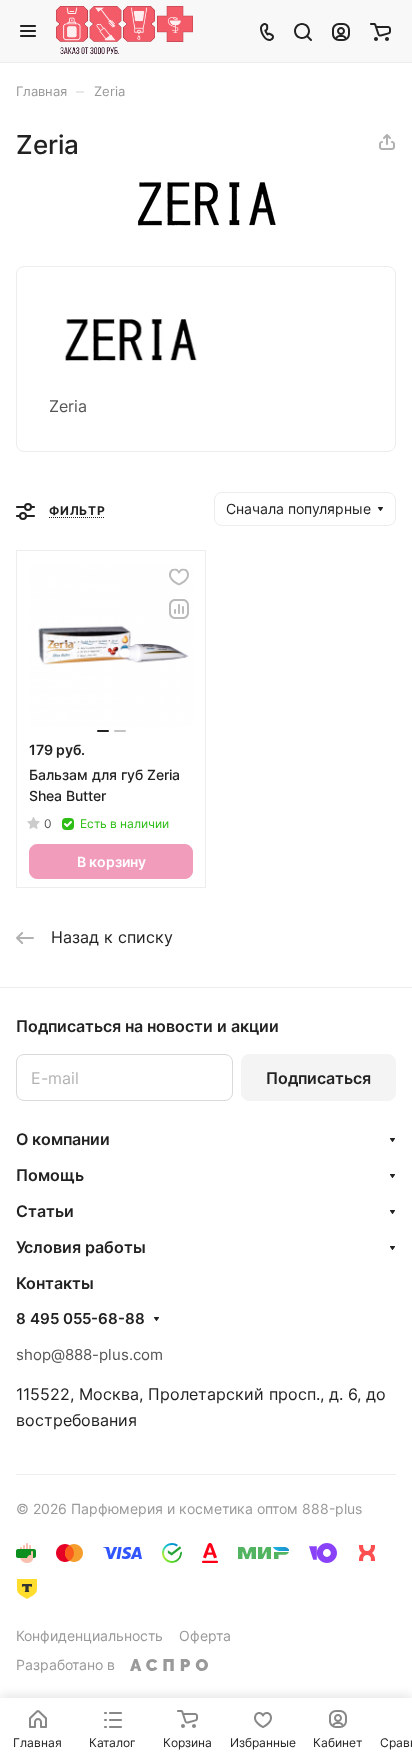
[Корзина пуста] (380, 31)
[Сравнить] (179, 609)
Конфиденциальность (89, 1635)
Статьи (45, 1211)
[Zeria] (206, 220)
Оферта (205, 1635)
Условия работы (81, 1247)
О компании (63, 1139)
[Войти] (341, 31)
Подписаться (318, 1078)
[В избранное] (179, 577)
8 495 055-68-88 (80, 1319)
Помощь (50, 1175)
